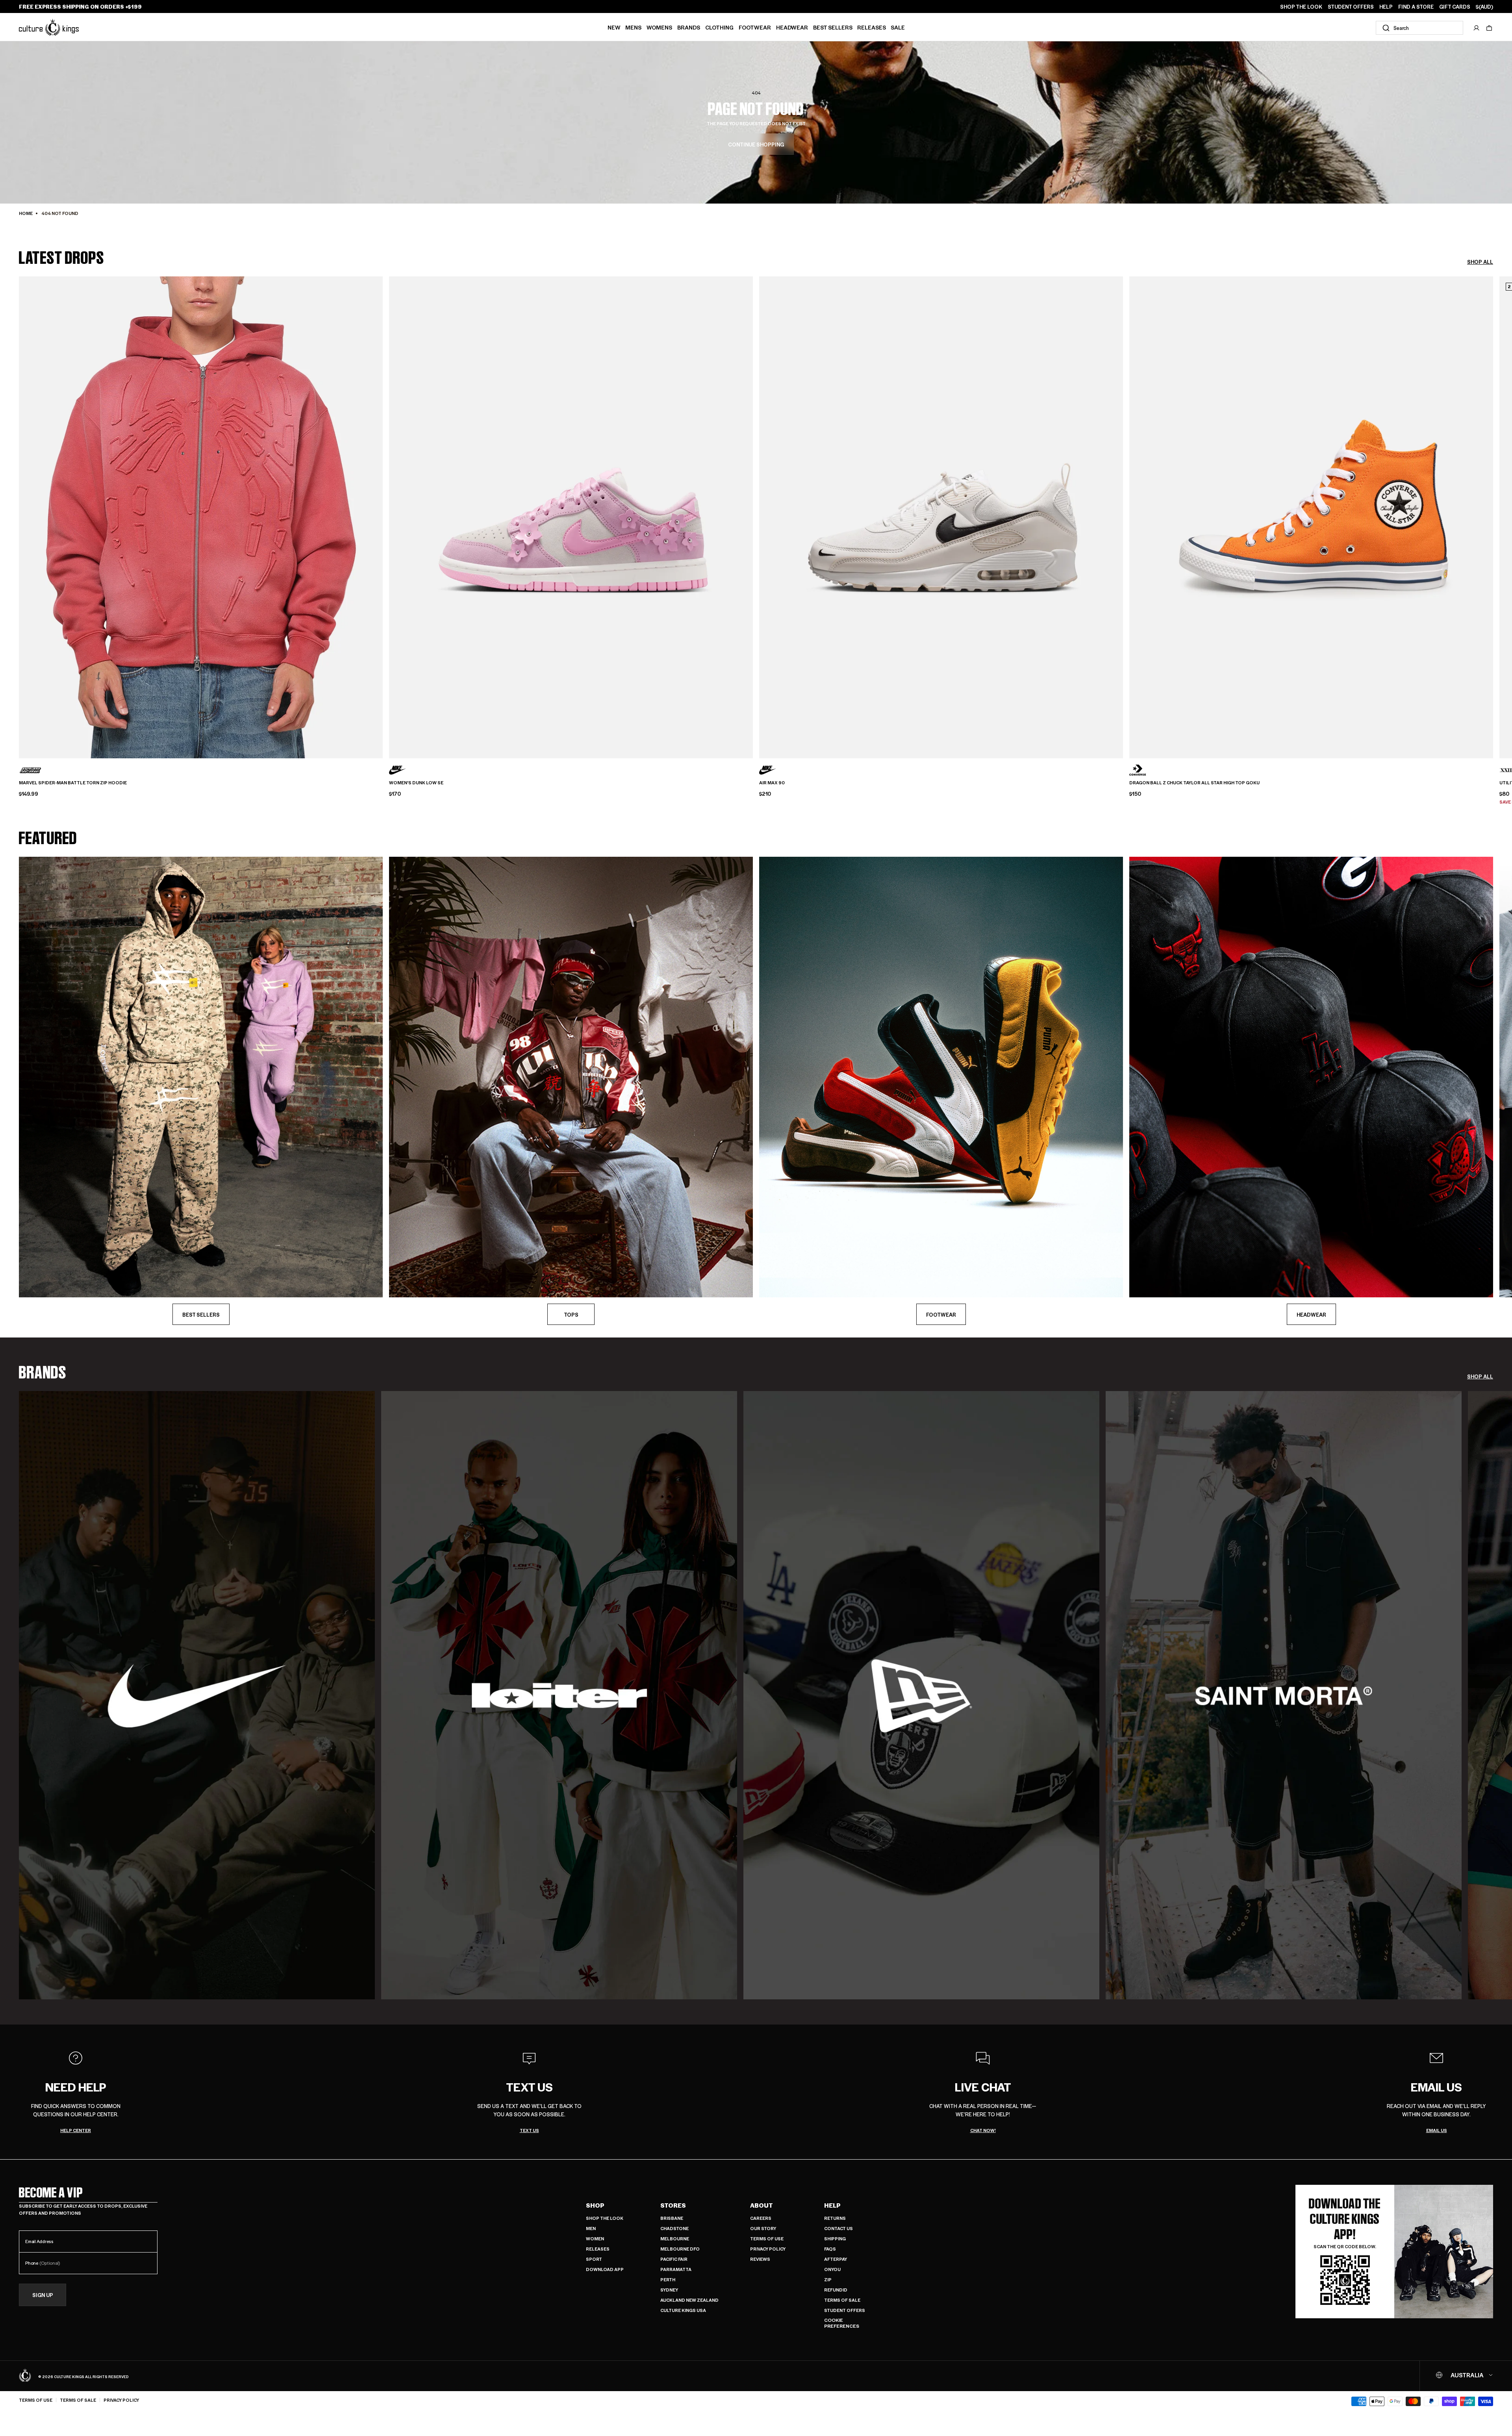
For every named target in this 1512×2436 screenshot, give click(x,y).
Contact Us (838, 2228)
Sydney (669, 2290)
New (614, 27)
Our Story (763, 2228)
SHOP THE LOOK (1301, 7)
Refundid (836, 2290)
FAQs (830, 2249)
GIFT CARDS (1455, 7)
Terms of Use (767, 2239)
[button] (1489, 28)
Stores (673, 2205)
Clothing (719, 27)
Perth (668, 2279)
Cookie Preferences (842, 2323)
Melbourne (675, 2239)
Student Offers (845, 2310)
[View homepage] (49, 27)
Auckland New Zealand (689, 2300)
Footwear (755, 27)
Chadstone (674, 2228)
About (762, 2205)
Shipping (835, 2239)
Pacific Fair (674, 2259)
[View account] (1477, 28)
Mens (633, 27)
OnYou (832, 2269)
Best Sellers (833, 27)
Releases (872, 27)
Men (591, 2228)
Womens (659, 27)
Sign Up (43, 2295)
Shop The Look (605, 2218)
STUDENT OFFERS (1351, 7)
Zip (828, 2279)
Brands (689, 27)
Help (832, 2205)
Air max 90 (772, 783)
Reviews (760, 2259)
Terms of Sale (842, 2300)
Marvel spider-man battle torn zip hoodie (73, 783)
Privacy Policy (768, 2249)
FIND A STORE (1416, 7)
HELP (1386, 7)
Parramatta (676, 2269)
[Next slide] (1493, 504)
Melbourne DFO (680, 2249)
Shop (595, 2205)
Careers (761, 2218)
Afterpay (836, 2259)
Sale (898, 27)
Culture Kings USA (683, 2310)
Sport (594, 2259)
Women (595, 2239)
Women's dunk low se (416, 783)
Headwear (792, 27)
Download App (605, 2269)
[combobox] (1419, 28)
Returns (835, 2218)
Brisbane (672, 2218)
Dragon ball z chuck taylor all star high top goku (1194, 783)
